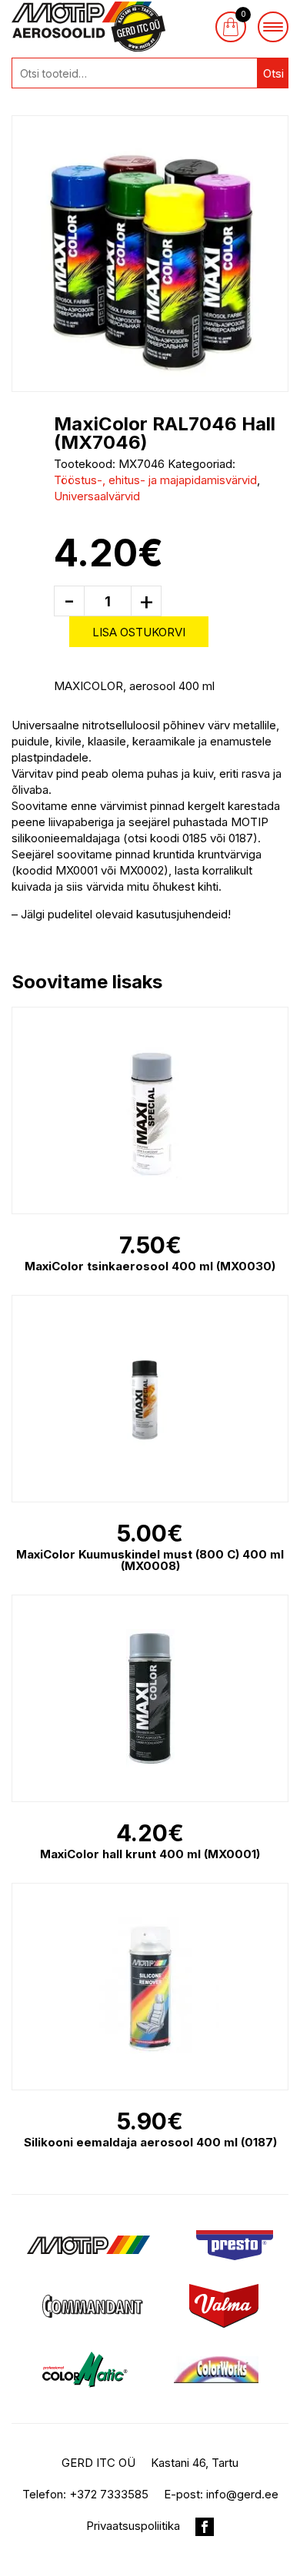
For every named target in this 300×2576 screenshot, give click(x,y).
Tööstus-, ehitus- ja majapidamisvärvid (155, 480)
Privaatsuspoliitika (133, 2526)
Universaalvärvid (97, 496)
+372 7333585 (109, 2494)
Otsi (273, 73)
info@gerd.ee (242, 2494)
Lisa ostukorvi (139, 632)
